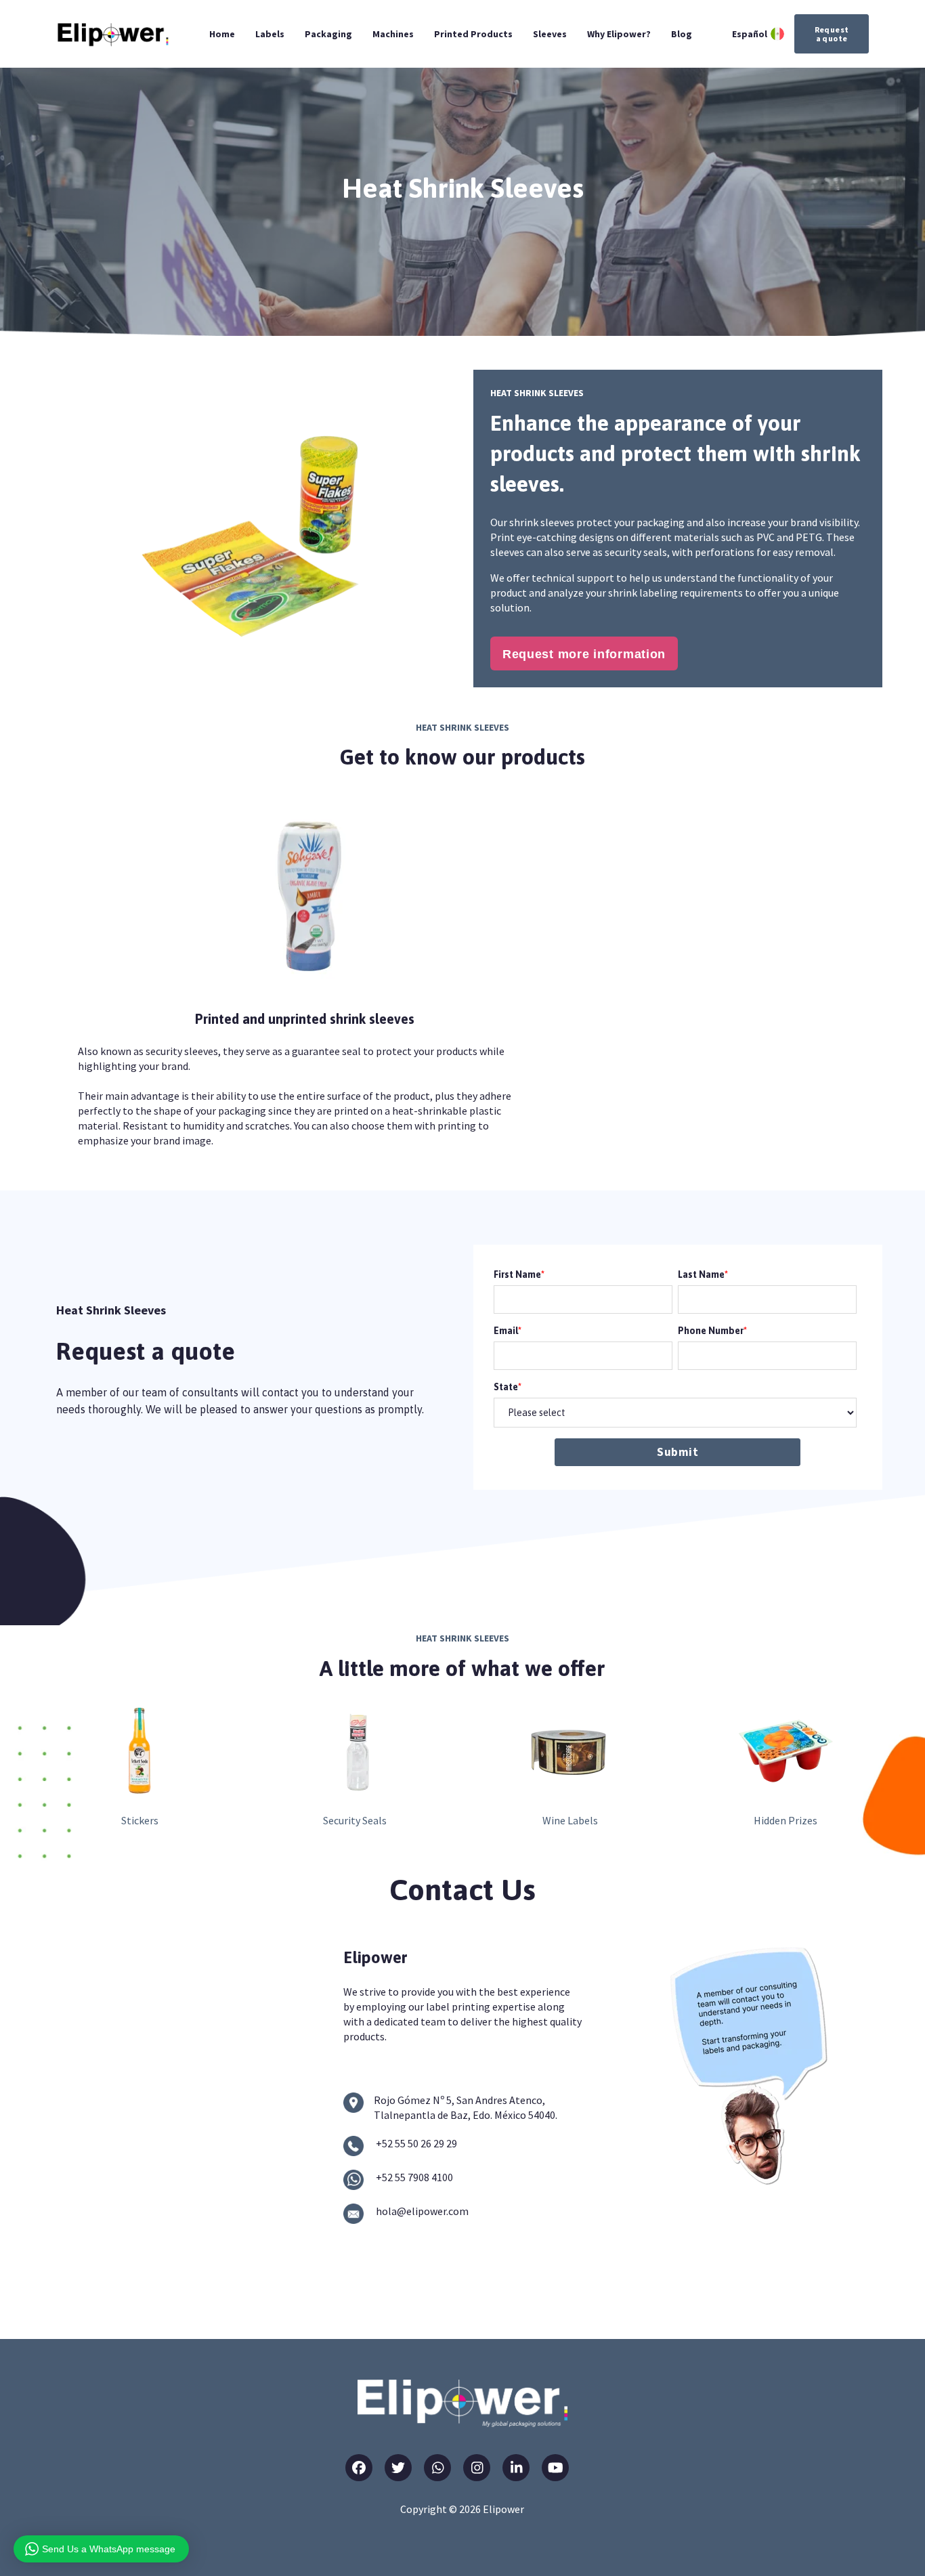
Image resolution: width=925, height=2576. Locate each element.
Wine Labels (570, 1820)
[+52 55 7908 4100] (353, 2180)
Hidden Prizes (786, 1820)
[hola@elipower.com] (353, 2214)
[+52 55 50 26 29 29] (353, 2146)
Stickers (140, 1820)
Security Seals (355, 1820)
